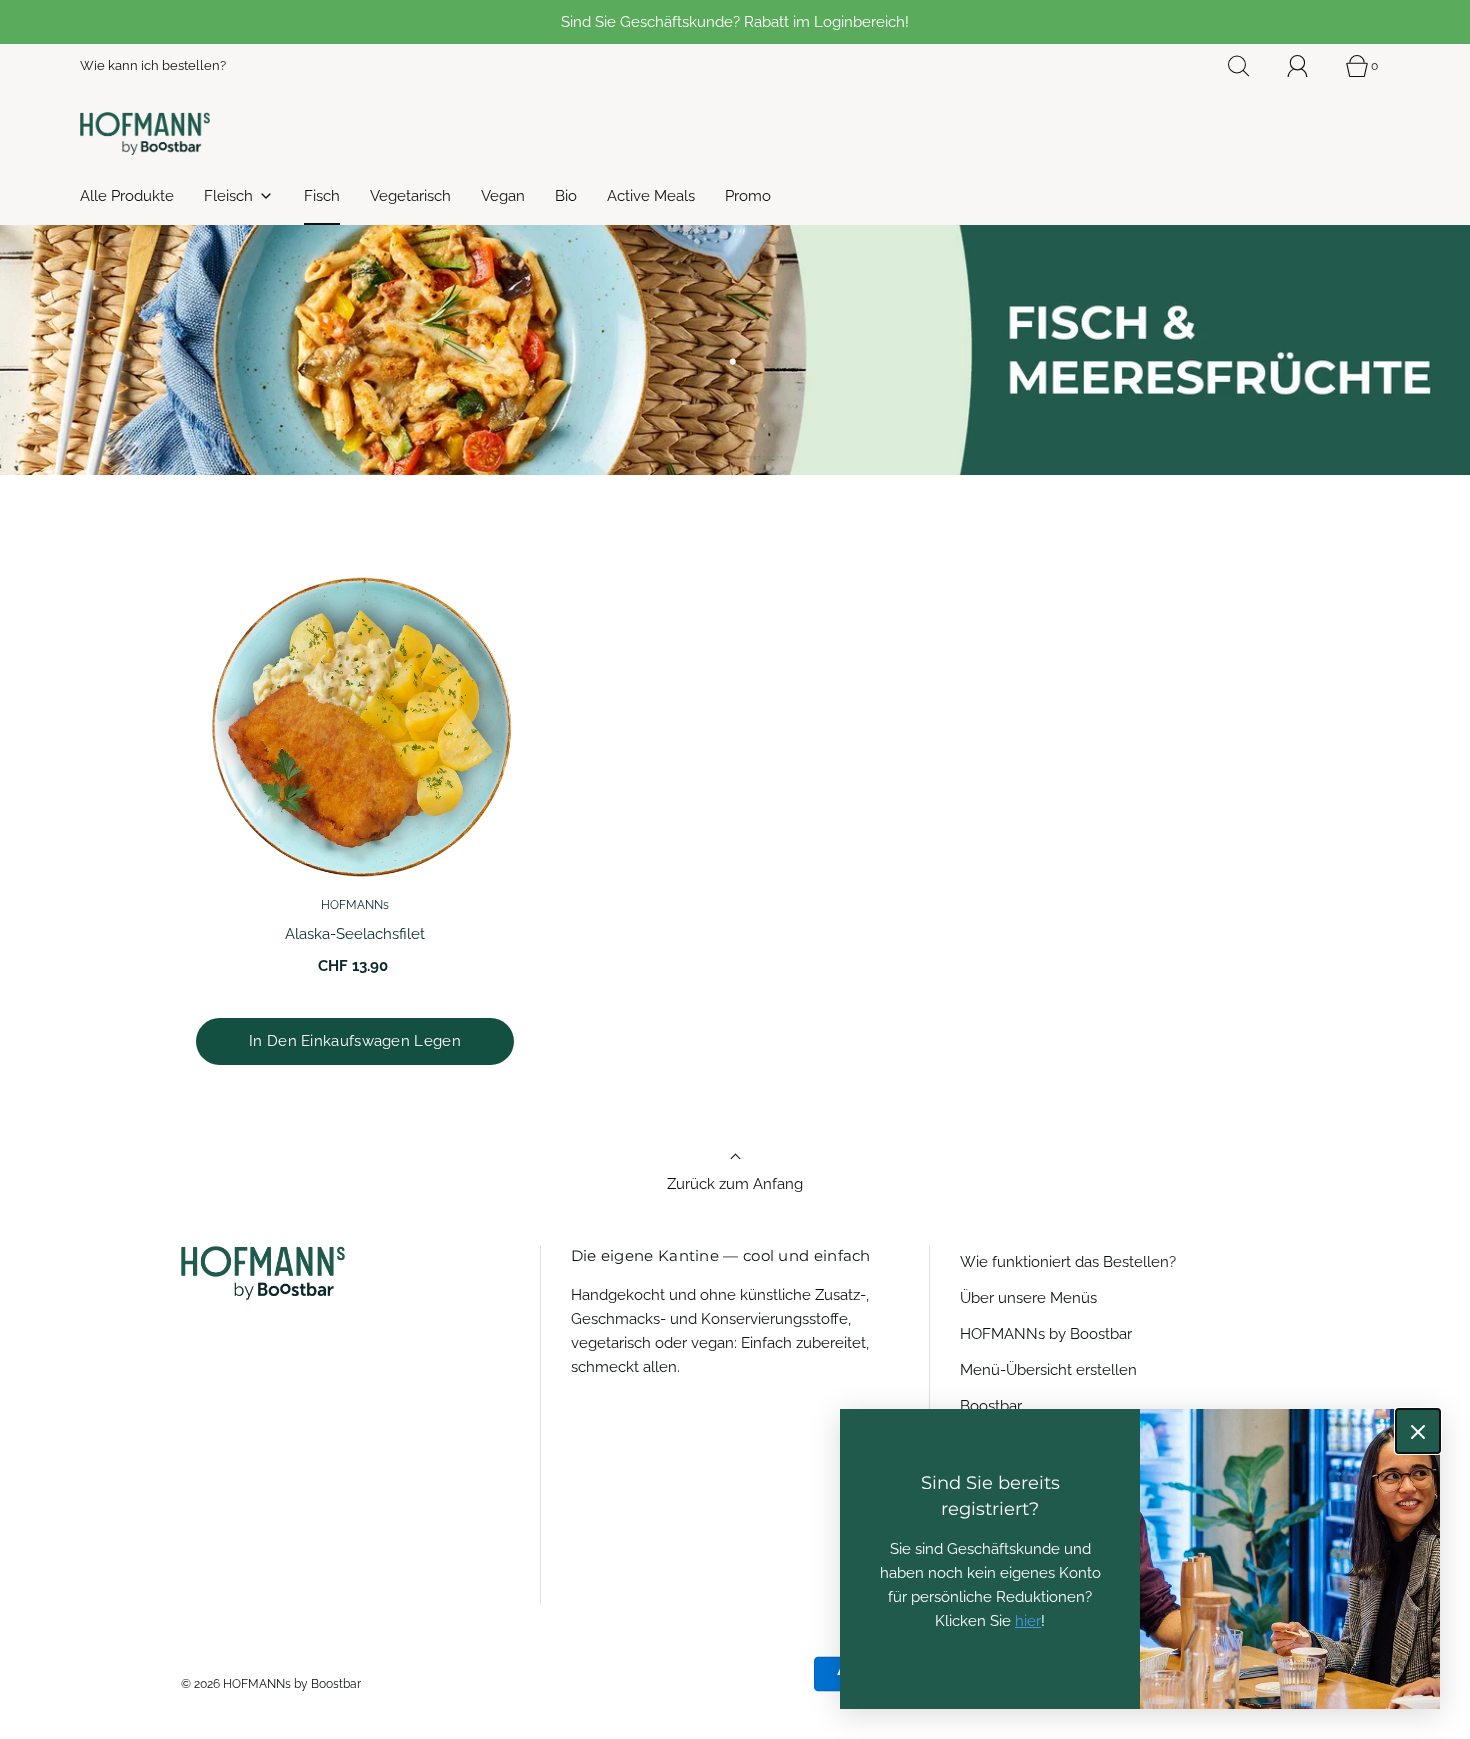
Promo (748, 196)
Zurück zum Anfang (735, 1184)
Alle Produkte (127, 196)
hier (1028, 1621)
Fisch (322, 196)
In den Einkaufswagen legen (355, 1041)
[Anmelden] (1309, 66)
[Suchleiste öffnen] (1250, 66)
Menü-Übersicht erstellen (1048, 1370)
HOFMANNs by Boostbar (1046, 1334)
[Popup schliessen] (1418, 1431)
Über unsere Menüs (1028, 1298)
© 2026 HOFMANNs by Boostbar (271, 1684)
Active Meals (651, 196)
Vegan (503, 196)
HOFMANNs (355, 905)
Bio (566, 196)
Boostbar (991, 1406)
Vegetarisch (410, 196)
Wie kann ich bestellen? (153, 65)
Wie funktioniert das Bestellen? (1068, 1262)
